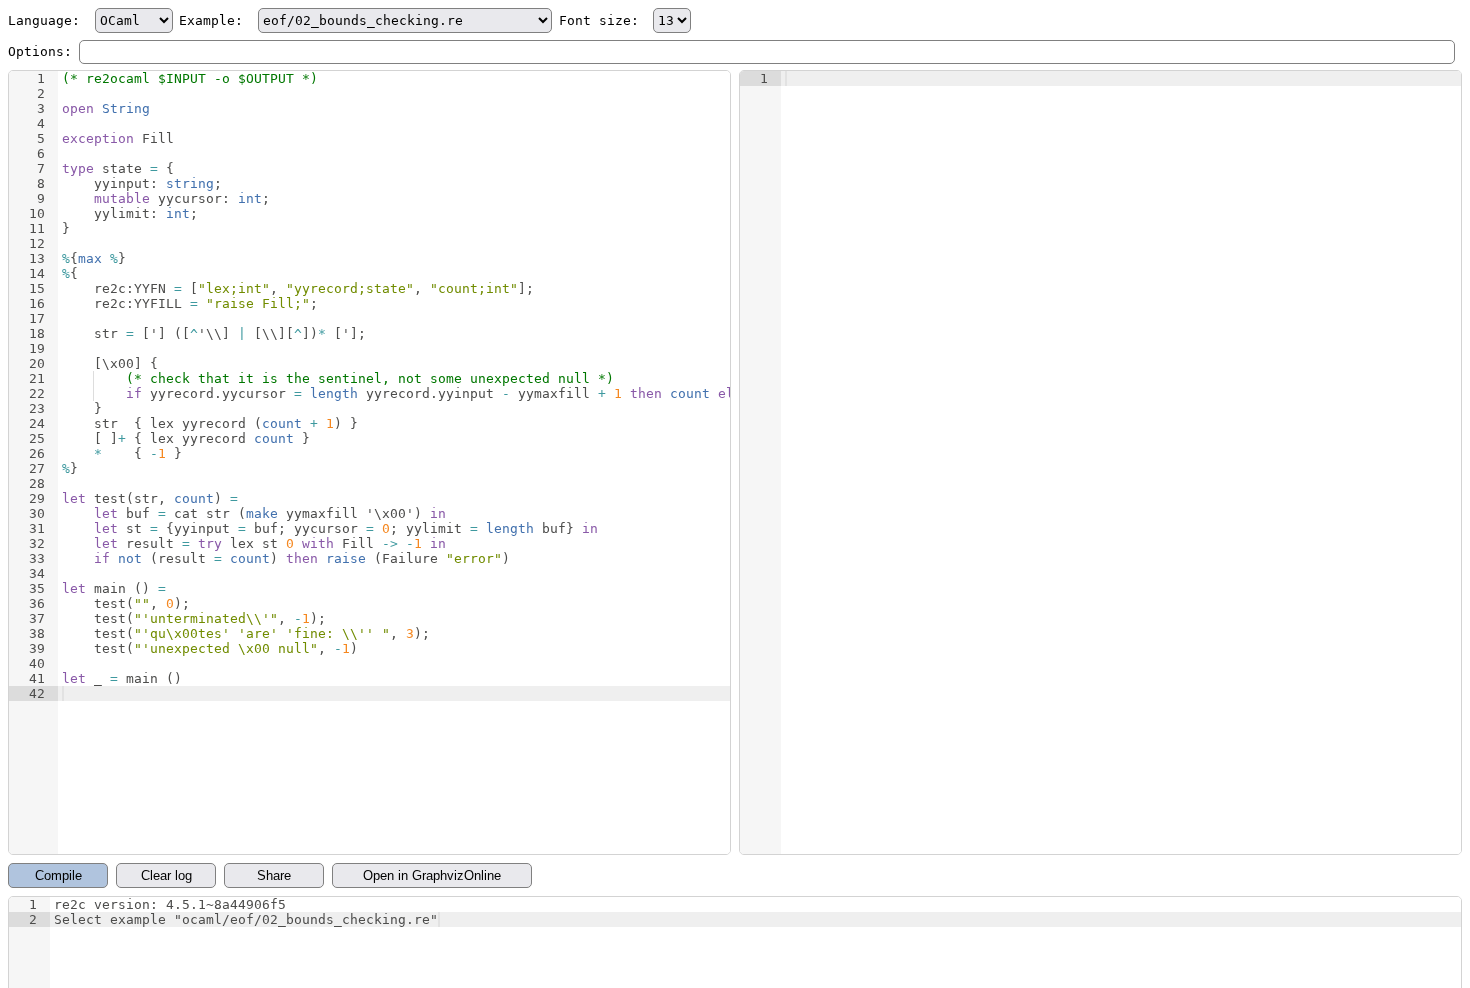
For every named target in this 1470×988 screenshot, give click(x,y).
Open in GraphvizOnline (432, 875)
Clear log (166, 875)
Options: (40, 51)
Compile (58, 875)
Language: (48, 20)
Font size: (603, 20)
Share (274, 875)
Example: (215, 20)
